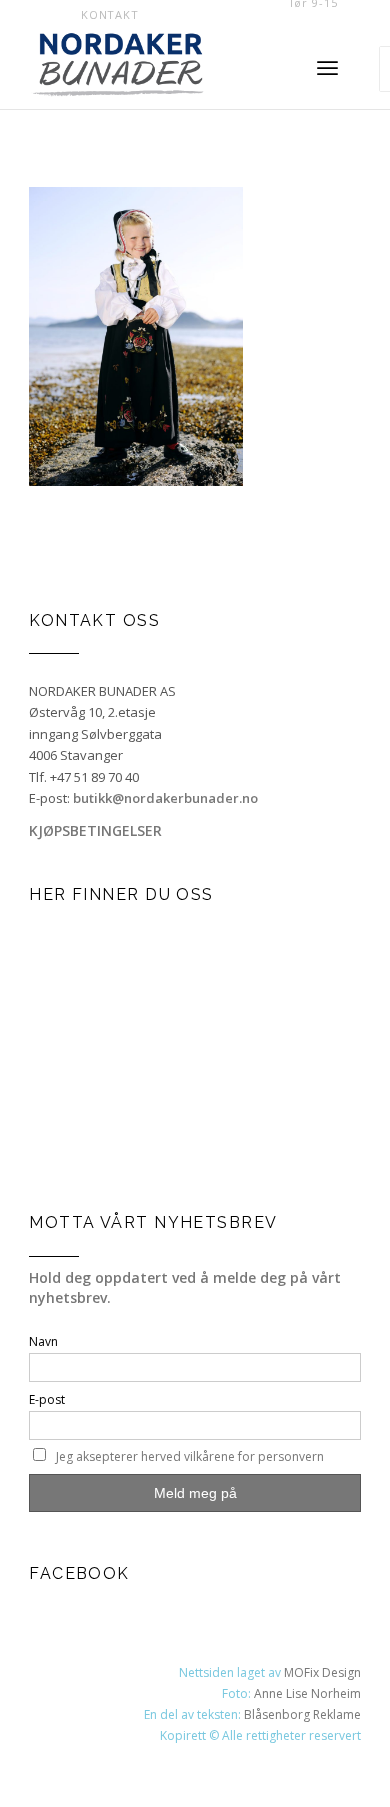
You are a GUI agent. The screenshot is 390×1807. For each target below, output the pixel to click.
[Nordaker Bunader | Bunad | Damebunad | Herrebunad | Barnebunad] (151, 69)
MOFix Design (322, 1672)
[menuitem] (110, 15)
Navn (43, 1341)
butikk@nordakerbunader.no (165, 798)
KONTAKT (110, 14)
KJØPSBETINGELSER (95, 830)
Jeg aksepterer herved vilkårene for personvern (190, 1456)
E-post (47, 1399)
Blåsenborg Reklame (302, 1714)
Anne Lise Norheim (307, 1693)
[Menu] (327, 69)
